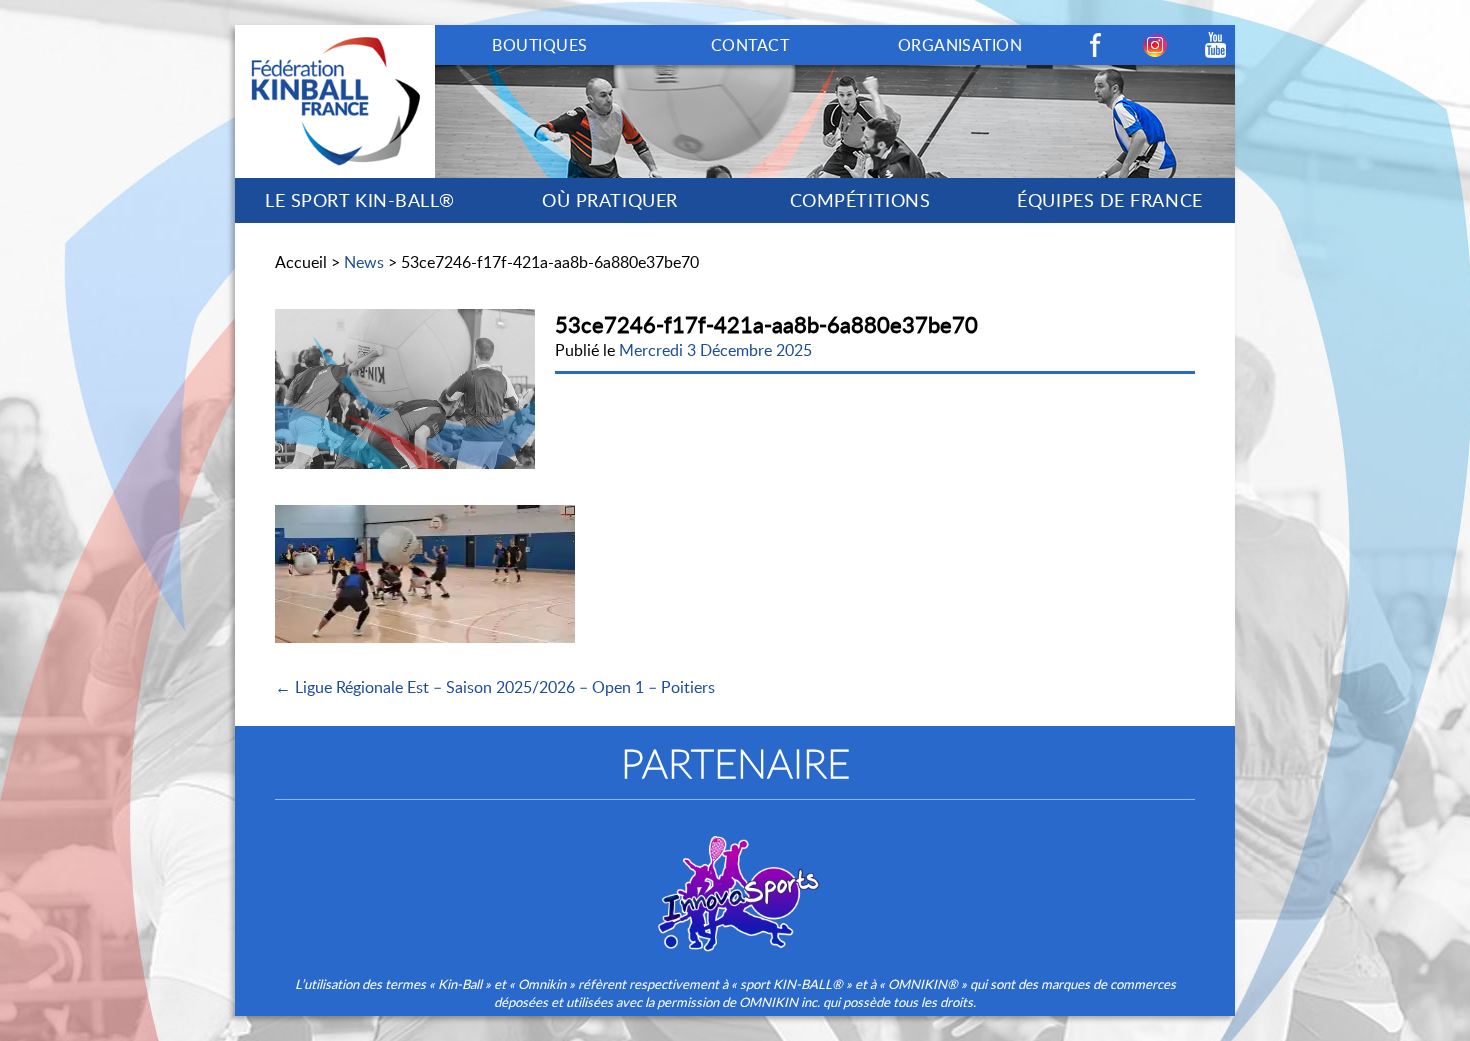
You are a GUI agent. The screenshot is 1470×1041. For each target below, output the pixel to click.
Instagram (1155, 45)
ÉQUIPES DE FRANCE (1109, 200)
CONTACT (750, 45)
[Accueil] (335, 36)
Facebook (1095, 45)
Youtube (1215, 45)
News (364, 262)
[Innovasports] (735, 880)
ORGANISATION (960, 45)
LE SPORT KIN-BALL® (360, 200)
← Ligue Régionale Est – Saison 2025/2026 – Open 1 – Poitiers (495, 687)
